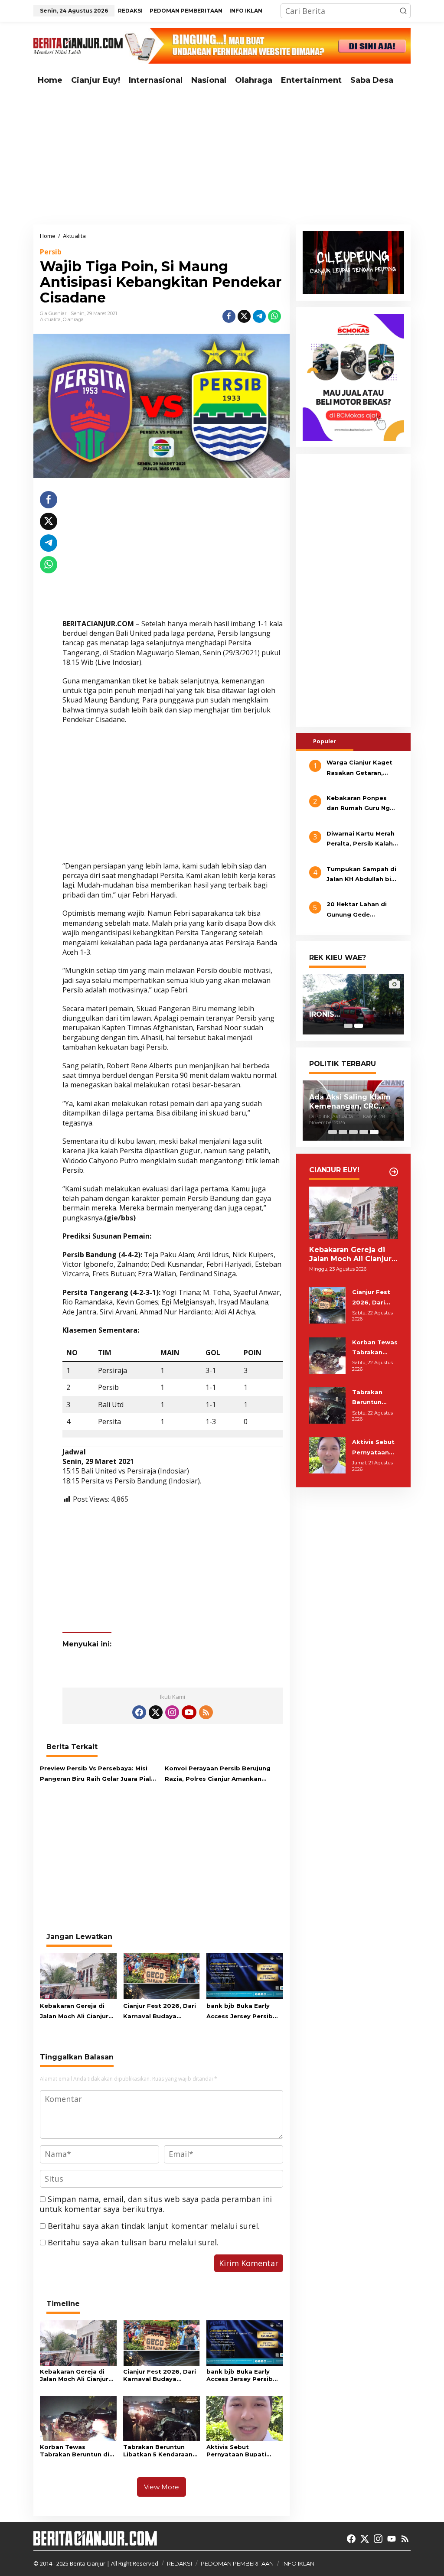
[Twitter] (156, 1712)
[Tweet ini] (244, 316)
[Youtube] (189, 1712)
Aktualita (50, 319)
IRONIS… (325, 1014)
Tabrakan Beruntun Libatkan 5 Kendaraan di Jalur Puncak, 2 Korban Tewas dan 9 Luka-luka (158, 2451)
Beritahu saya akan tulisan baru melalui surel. (133, 2242)
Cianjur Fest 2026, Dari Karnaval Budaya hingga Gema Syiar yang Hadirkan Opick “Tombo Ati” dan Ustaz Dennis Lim (160, 2012)
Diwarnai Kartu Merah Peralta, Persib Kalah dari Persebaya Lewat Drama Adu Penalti (361, 839)
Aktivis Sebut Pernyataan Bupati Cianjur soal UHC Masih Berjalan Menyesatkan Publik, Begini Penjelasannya (242, 2451)
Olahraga (73, 319)
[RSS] (206, 1712)
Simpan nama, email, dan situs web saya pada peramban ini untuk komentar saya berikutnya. (156, 2204)
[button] (403, 11)
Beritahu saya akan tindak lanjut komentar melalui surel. (154, 2226)
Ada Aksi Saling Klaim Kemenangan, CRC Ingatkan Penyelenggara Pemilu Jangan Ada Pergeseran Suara (352, 1102)
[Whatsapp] (274, 316)
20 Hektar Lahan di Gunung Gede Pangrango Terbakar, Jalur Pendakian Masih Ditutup (362, 910)
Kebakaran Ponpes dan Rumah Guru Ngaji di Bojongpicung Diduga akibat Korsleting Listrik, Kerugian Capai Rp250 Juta (362, 804)
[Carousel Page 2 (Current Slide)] (359, 1026)
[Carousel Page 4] (364, 1132)
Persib (51, 252)
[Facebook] (139, 1712)
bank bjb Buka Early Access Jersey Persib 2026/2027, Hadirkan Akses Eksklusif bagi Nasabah (240, 2012)
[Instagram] (172, 1712)
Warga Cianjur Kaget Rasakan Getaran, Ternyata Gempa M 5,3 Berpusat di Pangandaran (362, 768)
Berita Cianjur (88, 2563)
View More (162, 2487)
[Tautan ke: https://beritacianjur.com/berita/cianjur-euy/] (394, 1172)
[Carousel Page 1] (348, 1026)
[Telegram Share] (259, 316)
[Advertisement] (222, 157)
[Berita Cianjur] (78, 45)
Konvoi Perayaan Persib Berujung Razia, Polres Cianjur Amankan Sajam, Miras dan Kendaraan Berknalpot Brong (218, 1774)
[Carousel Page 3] (353, 1132)
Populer (325, 741)
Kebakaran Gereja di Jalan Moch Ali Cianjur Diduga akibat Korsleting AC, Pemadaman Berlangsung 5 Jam (74, 2012)
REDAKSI (180, 2563)
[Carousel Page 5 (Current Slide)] (374, 1132)
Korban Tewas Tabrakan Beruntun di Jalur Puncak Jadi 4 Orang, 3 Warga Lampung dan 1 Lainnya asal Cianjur (77, 2451)
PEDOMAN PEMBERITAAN (237, 2563)
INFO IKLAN (298, 2563)
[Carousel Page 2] (343, 1132)
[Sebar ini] (229, 316)
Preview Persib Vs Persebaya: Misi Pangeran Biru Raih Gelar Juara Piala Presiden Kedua (97, 1774)
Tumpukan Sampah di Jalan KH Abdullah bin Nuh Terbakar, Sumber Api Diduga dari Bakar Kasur (362, 875)
